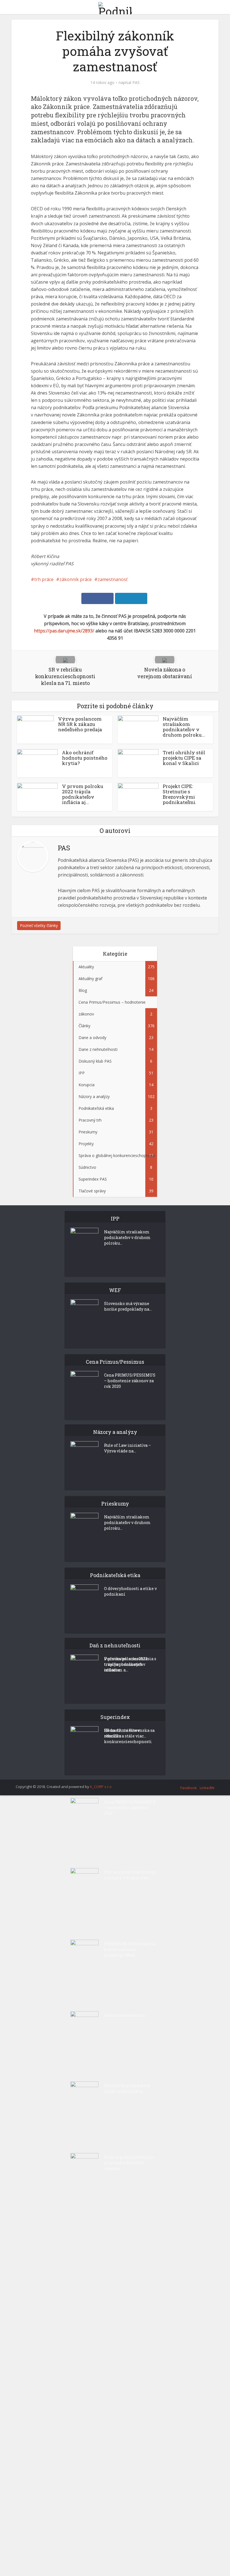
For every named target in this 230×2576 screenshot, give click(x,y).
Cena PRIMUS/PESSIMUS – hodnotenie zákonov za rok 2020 (130, 1381)
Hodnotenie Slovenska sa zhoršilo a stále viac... (129, 1733)
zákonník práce (76, 579)
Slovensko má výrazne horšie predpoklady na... (128, 1306)
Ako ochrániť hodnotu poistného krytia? (85, 758)
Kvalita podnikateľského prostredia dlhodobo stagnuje (129, 2163)
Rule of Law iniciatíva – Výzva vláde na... (127, 1448)
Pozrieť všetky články (39, 925)
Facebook (189, 1788)
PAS (136, 83)
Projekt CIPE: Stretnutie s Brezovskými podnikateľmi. (180, 794)
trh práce (44, 579)
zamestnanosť (113, 579)
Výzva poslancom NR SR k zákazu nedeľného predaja (80, 724)
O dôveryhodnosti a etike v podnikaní (130, 1591)
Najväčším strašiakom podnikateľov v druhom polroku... (184, 727)
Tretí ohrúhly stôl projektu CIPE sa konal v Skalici (184, 758)
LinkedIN (207, 1788)
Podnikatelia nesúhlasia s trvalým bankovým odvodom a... (130, 1664)
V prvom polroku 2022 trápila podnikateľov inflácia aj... (83, 794)
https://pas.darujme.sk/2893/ (64, 631)
